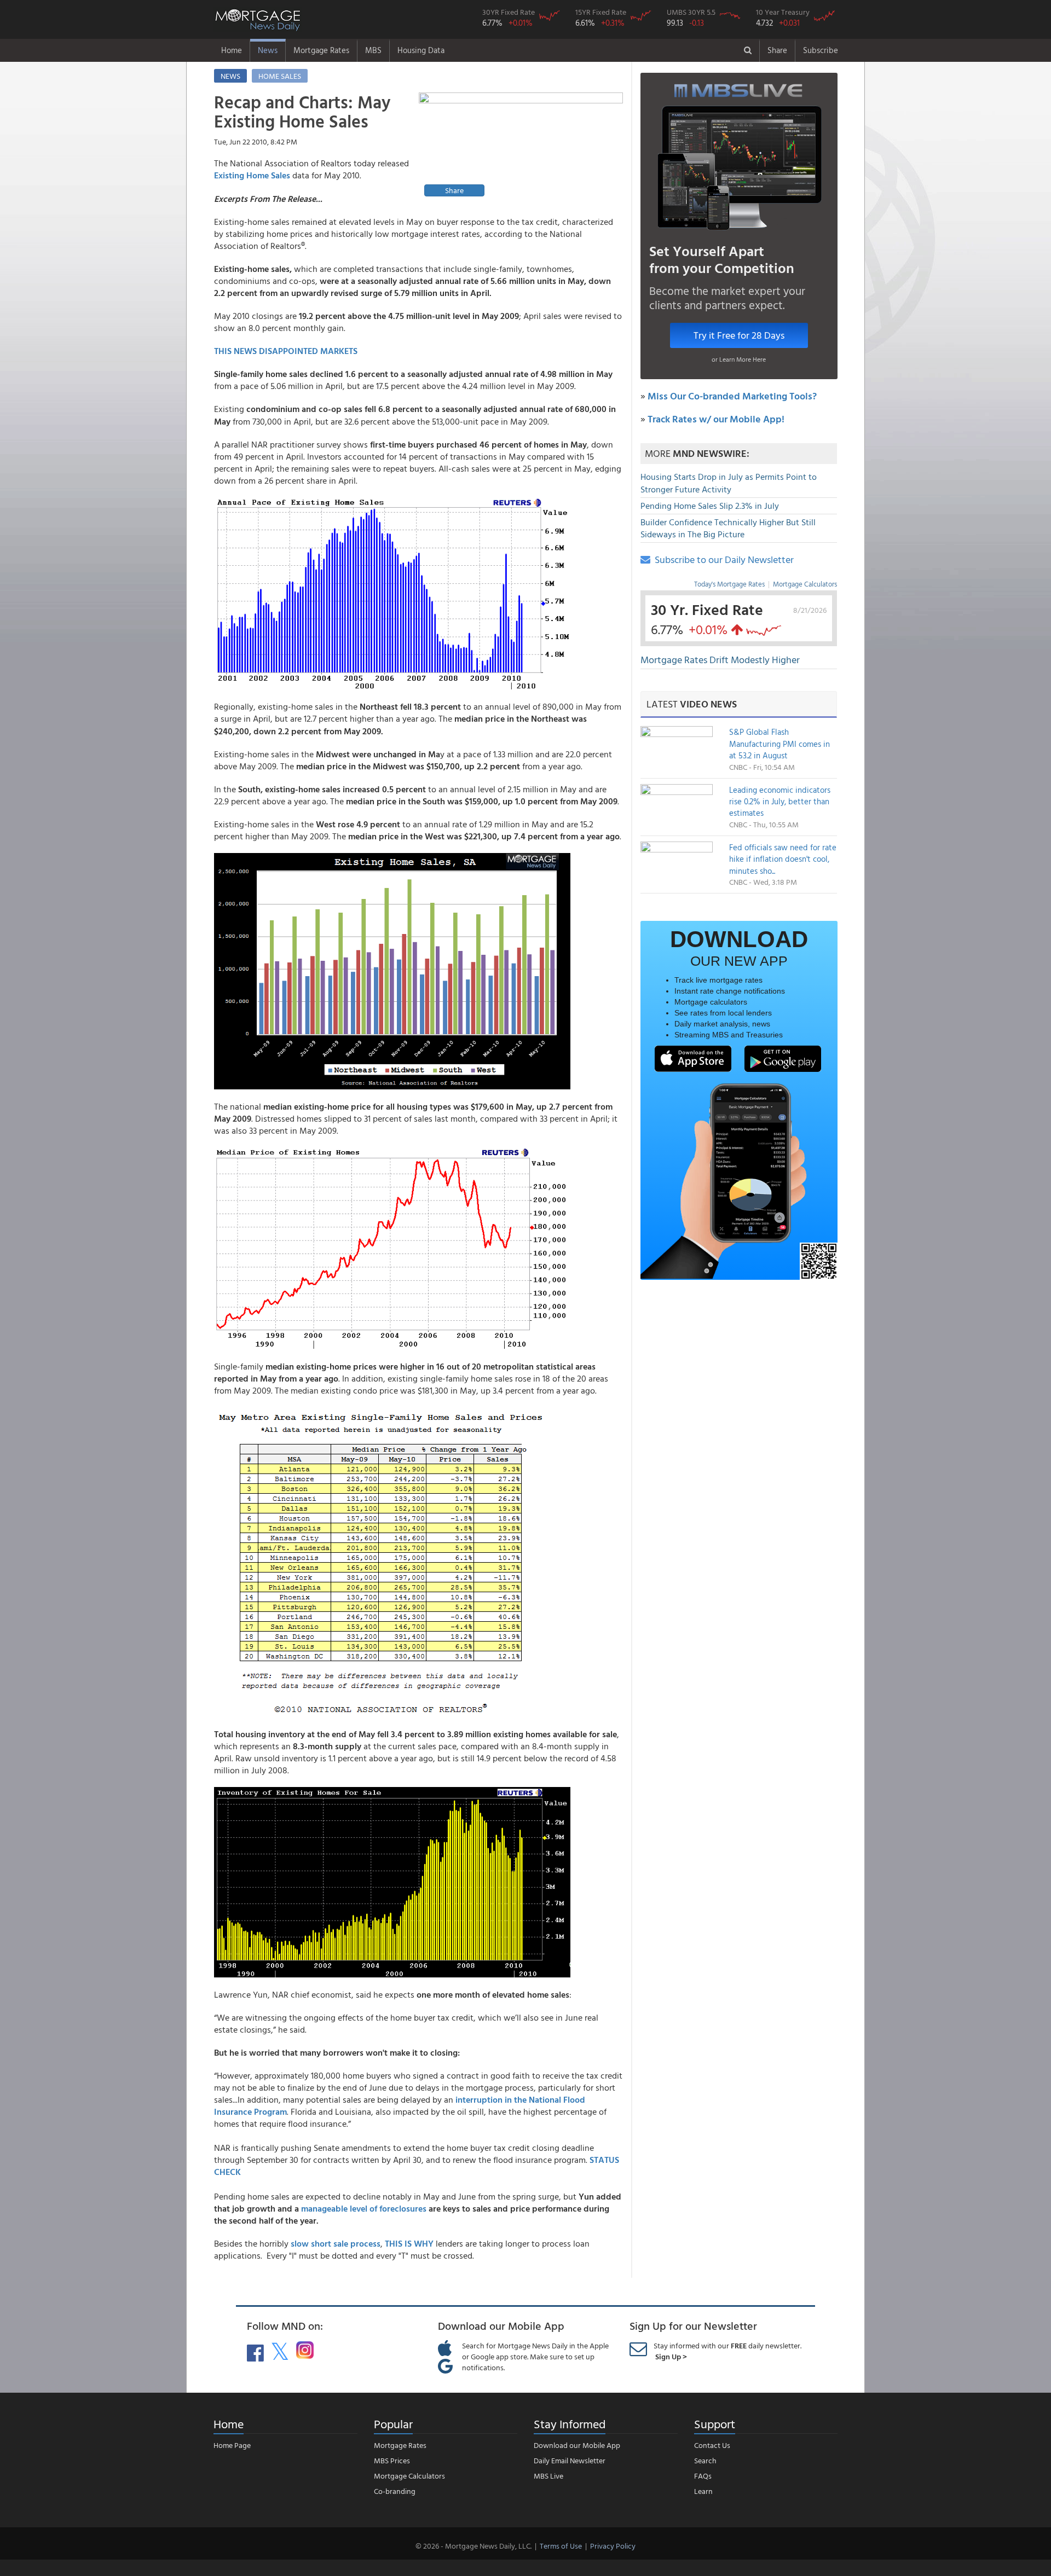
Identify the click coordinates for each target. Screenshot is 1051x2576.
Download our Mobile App (577, 2445)
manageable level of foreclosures (364, 2208)
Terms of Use (561, 2546)
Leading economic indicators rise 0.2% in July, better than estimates (780, 802)
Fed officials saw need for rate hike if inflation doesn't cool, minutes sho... (783, 859)
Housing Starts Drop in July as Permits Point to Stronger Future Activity (729, 483)
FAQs (703, 2476)
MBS (373, 50)
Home (232, 50)
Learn (703, 2491)
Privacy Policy (613, 2546)
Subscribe (821, 50)
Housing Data (421, 50)
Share (777, 50)
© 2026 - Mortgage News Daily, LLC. (473, 2546)
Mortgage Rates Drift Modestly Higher (720, 660)
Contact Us (712, 2445)
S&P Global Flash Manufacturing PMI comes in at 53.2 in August (779, 744)
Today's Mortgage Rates (729, 584)
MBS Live (548, 2476)
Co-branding (395, 2491)
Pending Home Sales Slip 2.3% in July (710, 506)
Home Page (232, 2445)
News (268, 50)
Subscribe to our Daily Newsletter (722, 559)
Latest (692, 704)
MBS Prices (392, 2460)
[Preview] (521, 146)
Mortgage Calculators (805, 584)
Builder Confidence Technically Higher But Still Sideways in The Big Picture (728, 528)
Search (705, 2460)
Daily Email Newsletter (570, 2460)
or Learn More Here (739, 359)
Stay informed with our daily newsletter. (727, 2351)
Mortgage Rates (321, 50)
